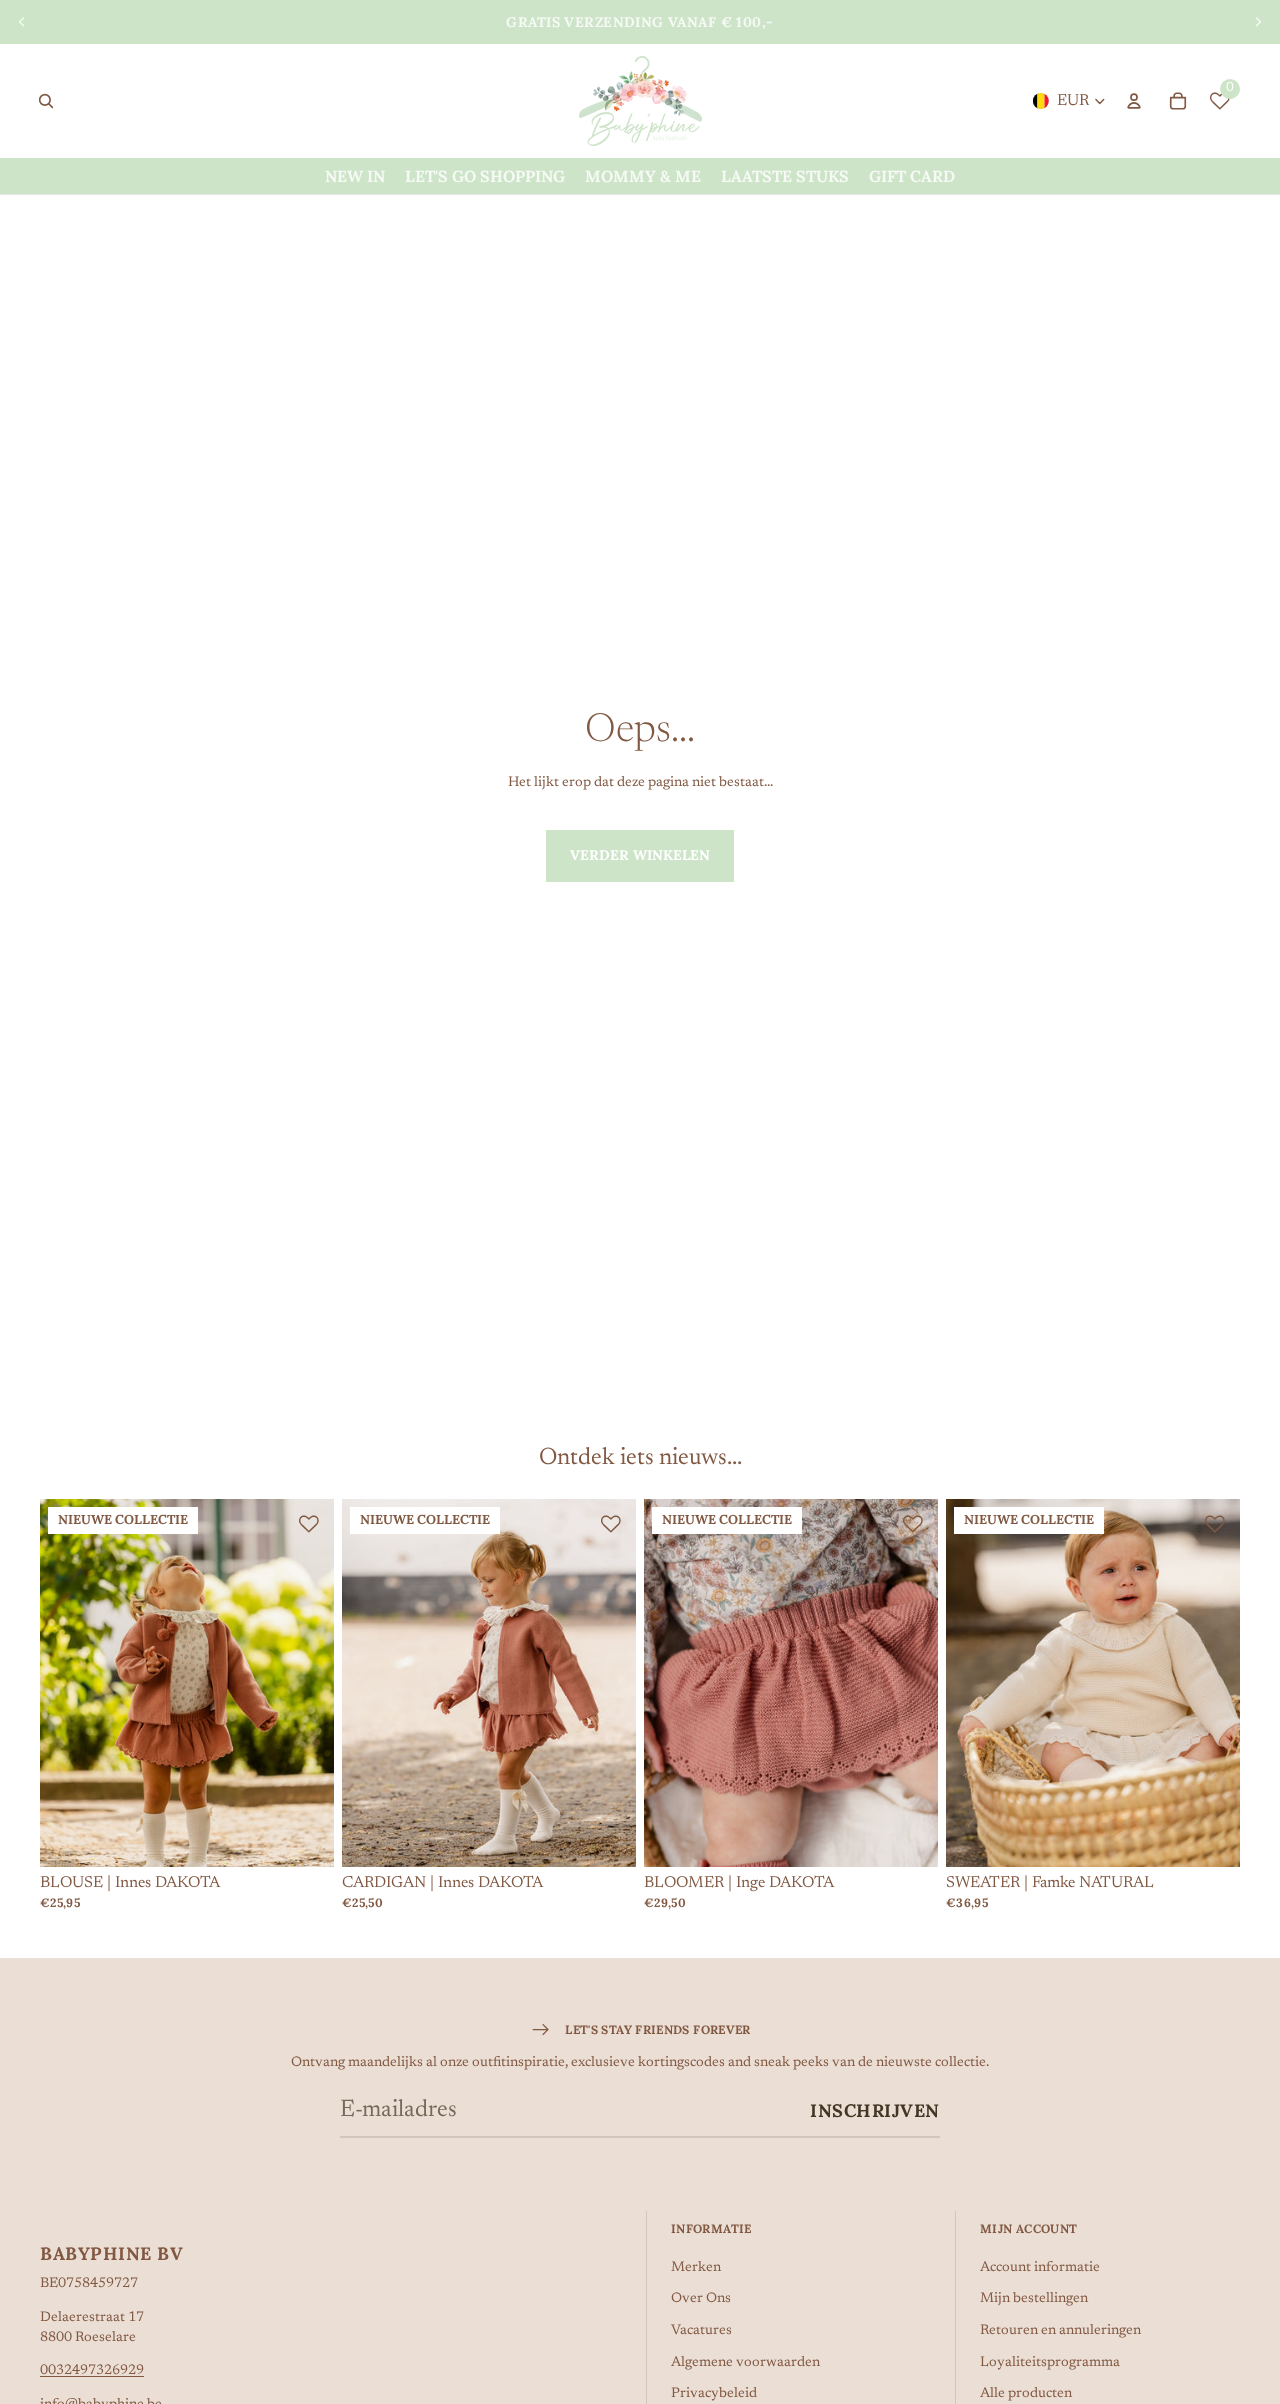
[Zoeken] (46, 101)
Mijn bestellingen (1034, 2299)
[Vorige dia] (22, 22)
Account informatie (1040, 2268)
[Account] (1134, 101)
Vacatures (701, 2331)
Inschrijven (875, 2110)
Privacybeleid (714, 2394)
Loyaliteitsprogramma (1050, 2363)
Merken (696, 2268)
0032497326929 (92, 2371)
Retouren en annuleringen (1060, 2331)
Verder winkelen (640, 855)
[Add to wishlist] (309, 1524)
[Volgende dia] (1258, 22)
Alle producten (1026, 2394)
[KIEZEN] (303, 1836)
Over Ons (701, 2299)
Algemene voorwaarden (745, 2363)
